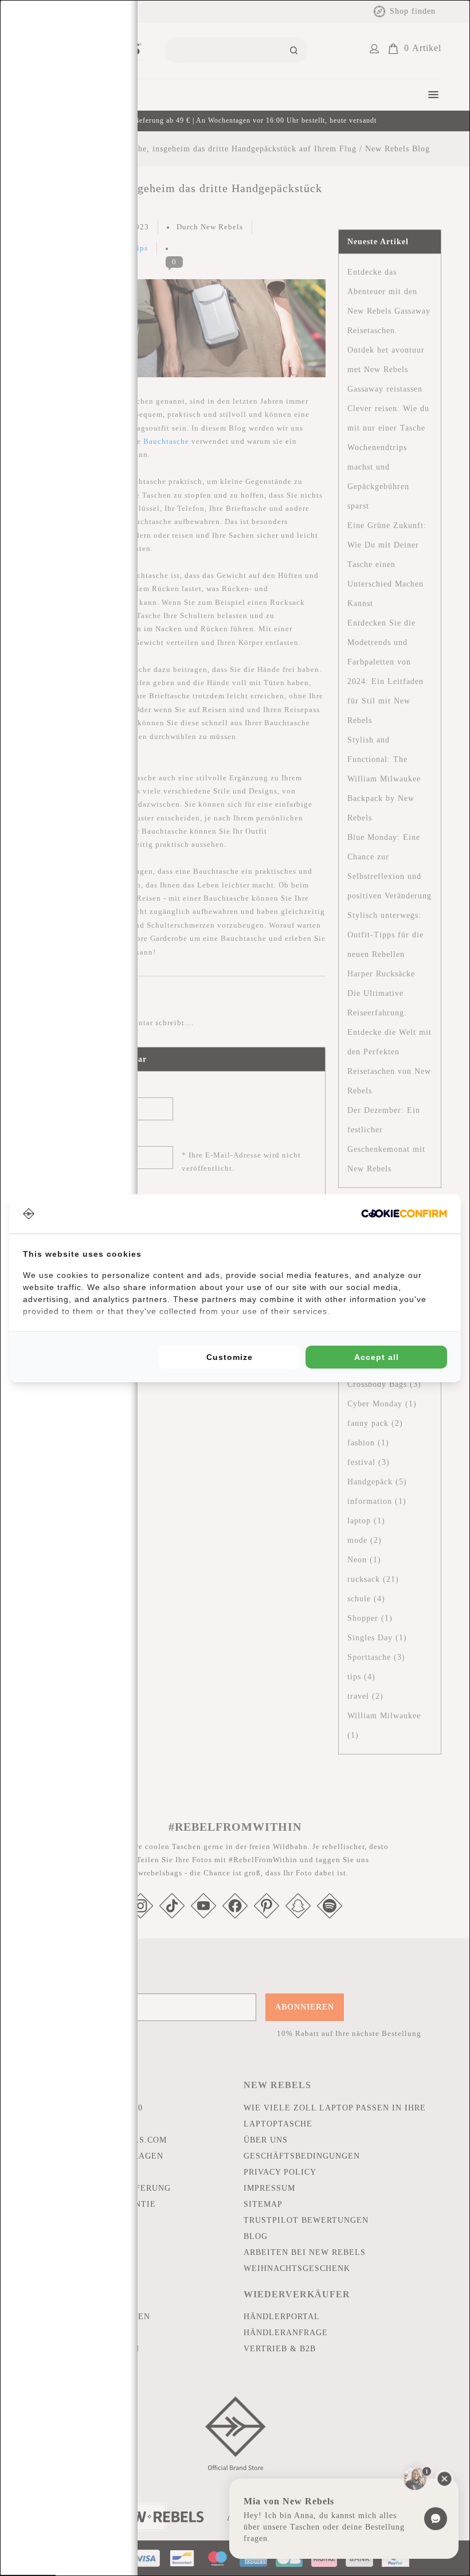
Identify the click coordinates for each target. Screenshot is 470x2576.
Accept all (377, 1357)
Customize (230, 1357)
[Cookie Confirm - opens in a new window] (404, 1213)
